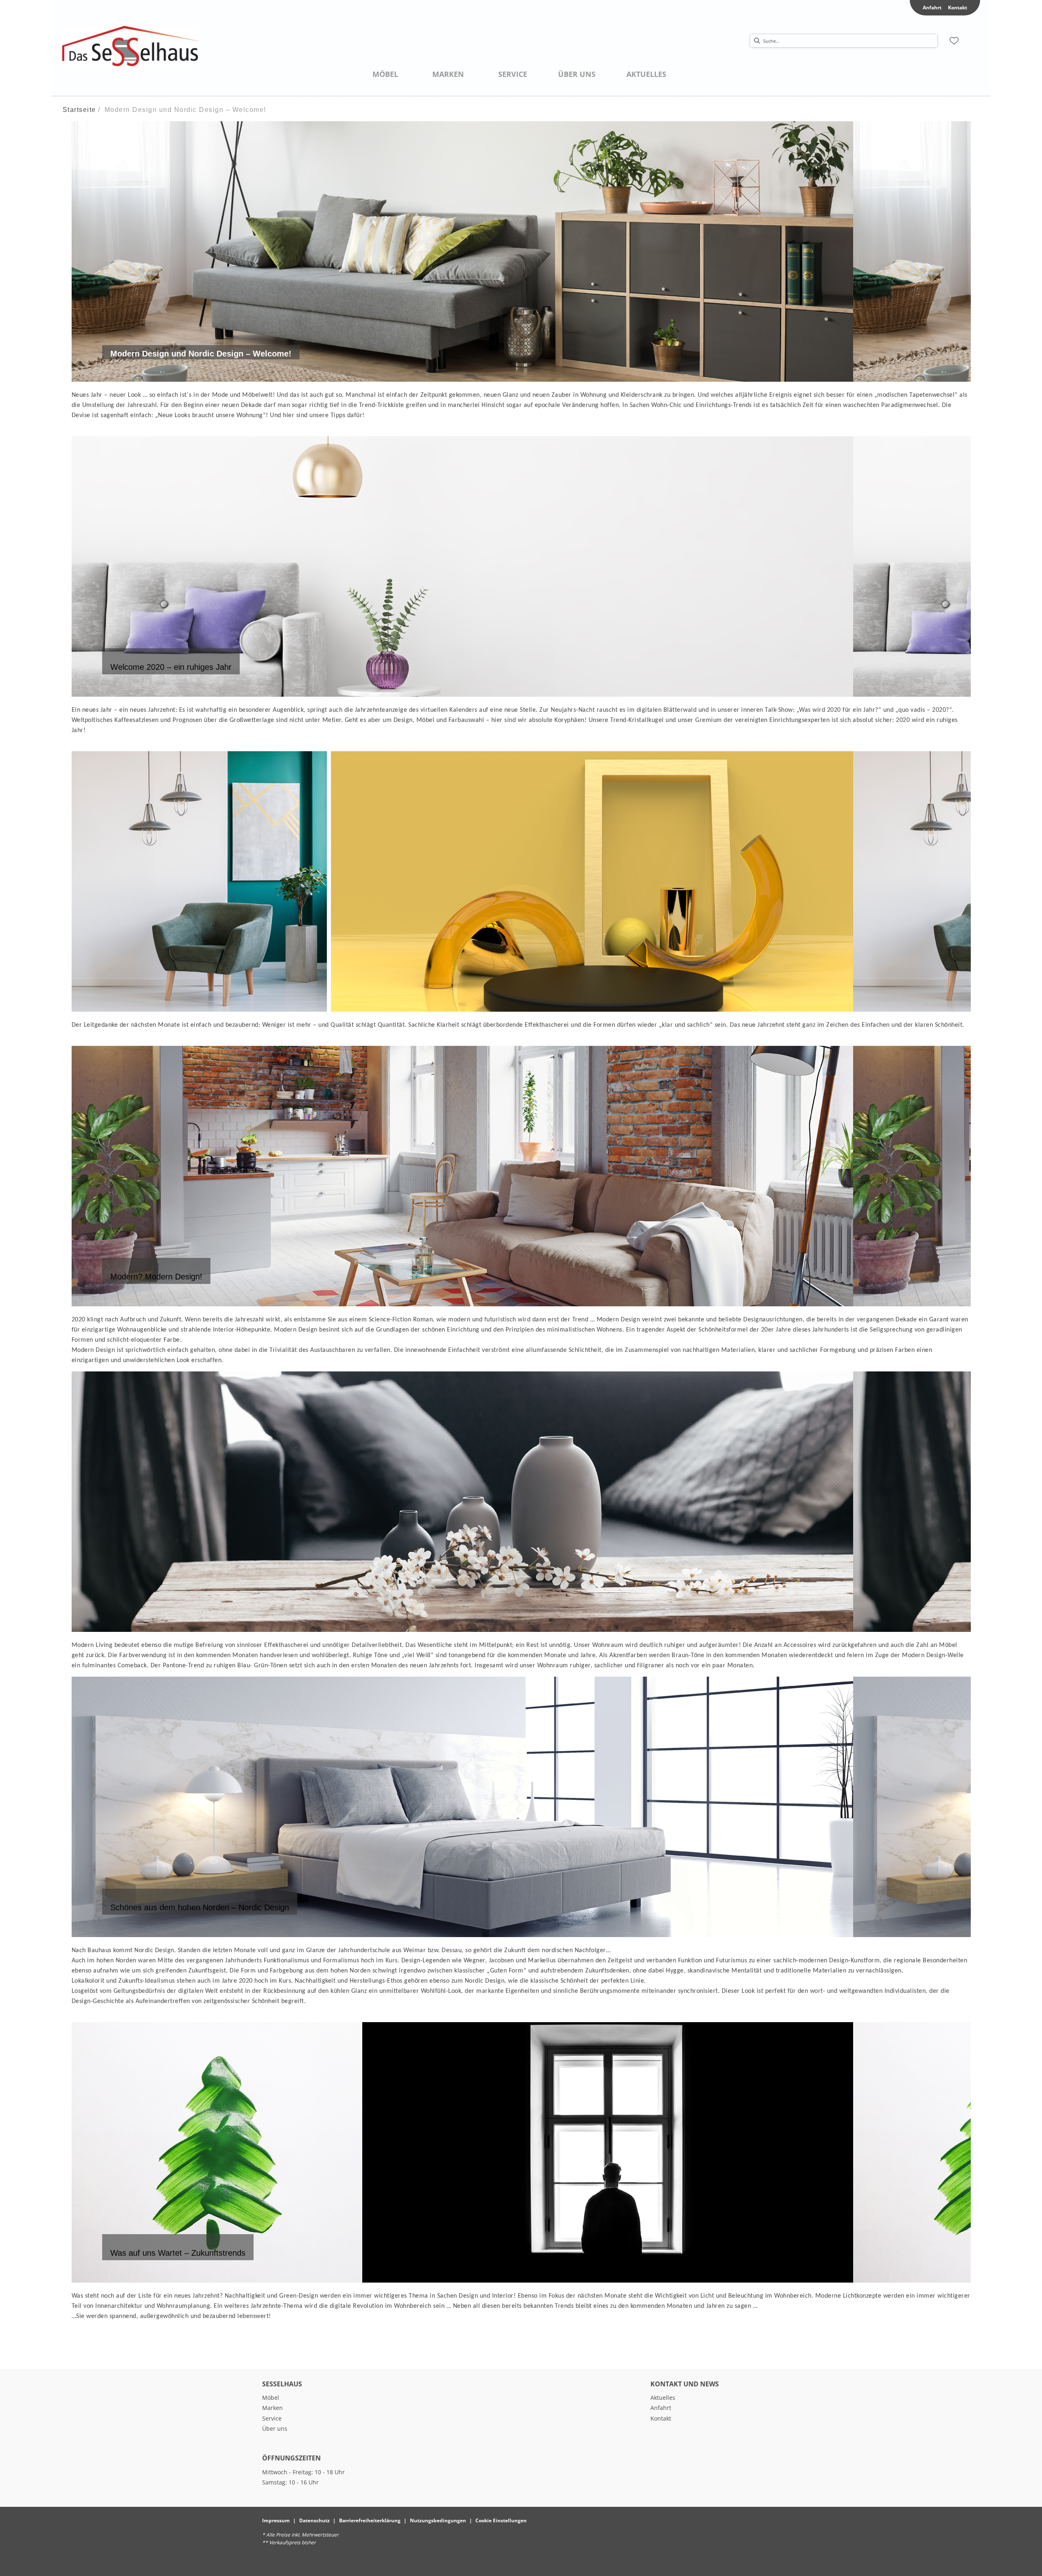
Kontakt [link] (958, 8)
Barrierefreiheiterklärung (370, 2520)
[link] (385, 74)
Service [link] (272, 2418)
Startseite (79, 110)
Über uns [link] (275, 2428)
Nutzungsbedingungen (438, 2520)
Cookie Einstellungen (501, 2520)
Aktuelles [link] (663, 2398)
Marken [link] (273, 2408)
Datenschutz (314, 2520)
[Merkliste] (954, 41)
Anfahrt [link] (932, 8)
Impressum (276, 2520)
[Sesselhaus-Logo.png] (130, 46)
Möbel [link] (271, 2398)
